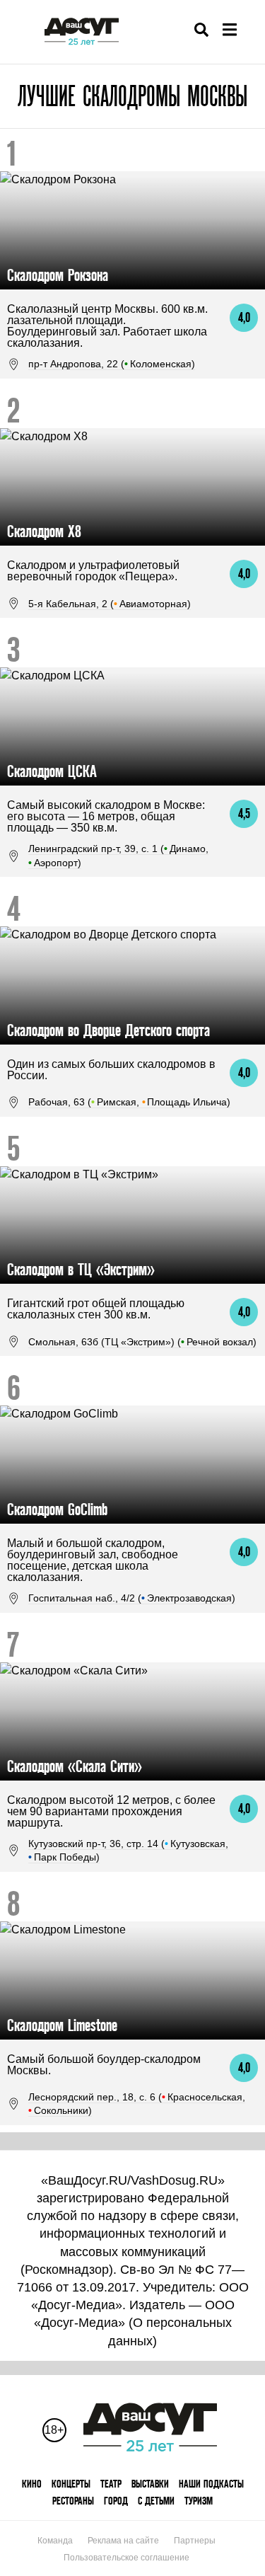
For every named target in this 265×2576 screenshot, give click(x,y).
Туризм (199, 2501)
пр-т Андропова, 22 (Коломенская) (112, 364)
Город (116, 2501)
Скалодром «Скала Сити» (75, 1766)
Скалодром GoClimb (57, 1509)
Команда (55, 2541)
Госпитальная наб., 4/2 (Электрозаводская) (132, 1598)
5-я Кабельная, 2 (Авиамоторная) (110, 604)
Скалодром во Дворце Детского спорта (108, 1030)
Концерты (71, 2484)
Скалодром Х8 (44, 531)
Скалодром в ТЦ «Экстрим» (81, 1269)
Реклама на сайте (123, 2541)
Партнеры (195, 2541)
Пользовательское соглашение (126, 2558)
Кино (32, 2484)
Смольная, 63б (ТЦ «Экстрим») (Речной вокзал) (142, 1342)
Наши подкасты (211, 2484)
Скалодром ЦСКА (52, 771)
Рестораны (73, 2501)
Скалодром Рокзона (58, 275)
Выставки (150, 2484)
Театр (111, 2484)
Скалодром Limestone (62, 2025)
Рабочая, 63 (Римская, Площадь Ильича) (129, 1102)
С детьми (156, 2501)
